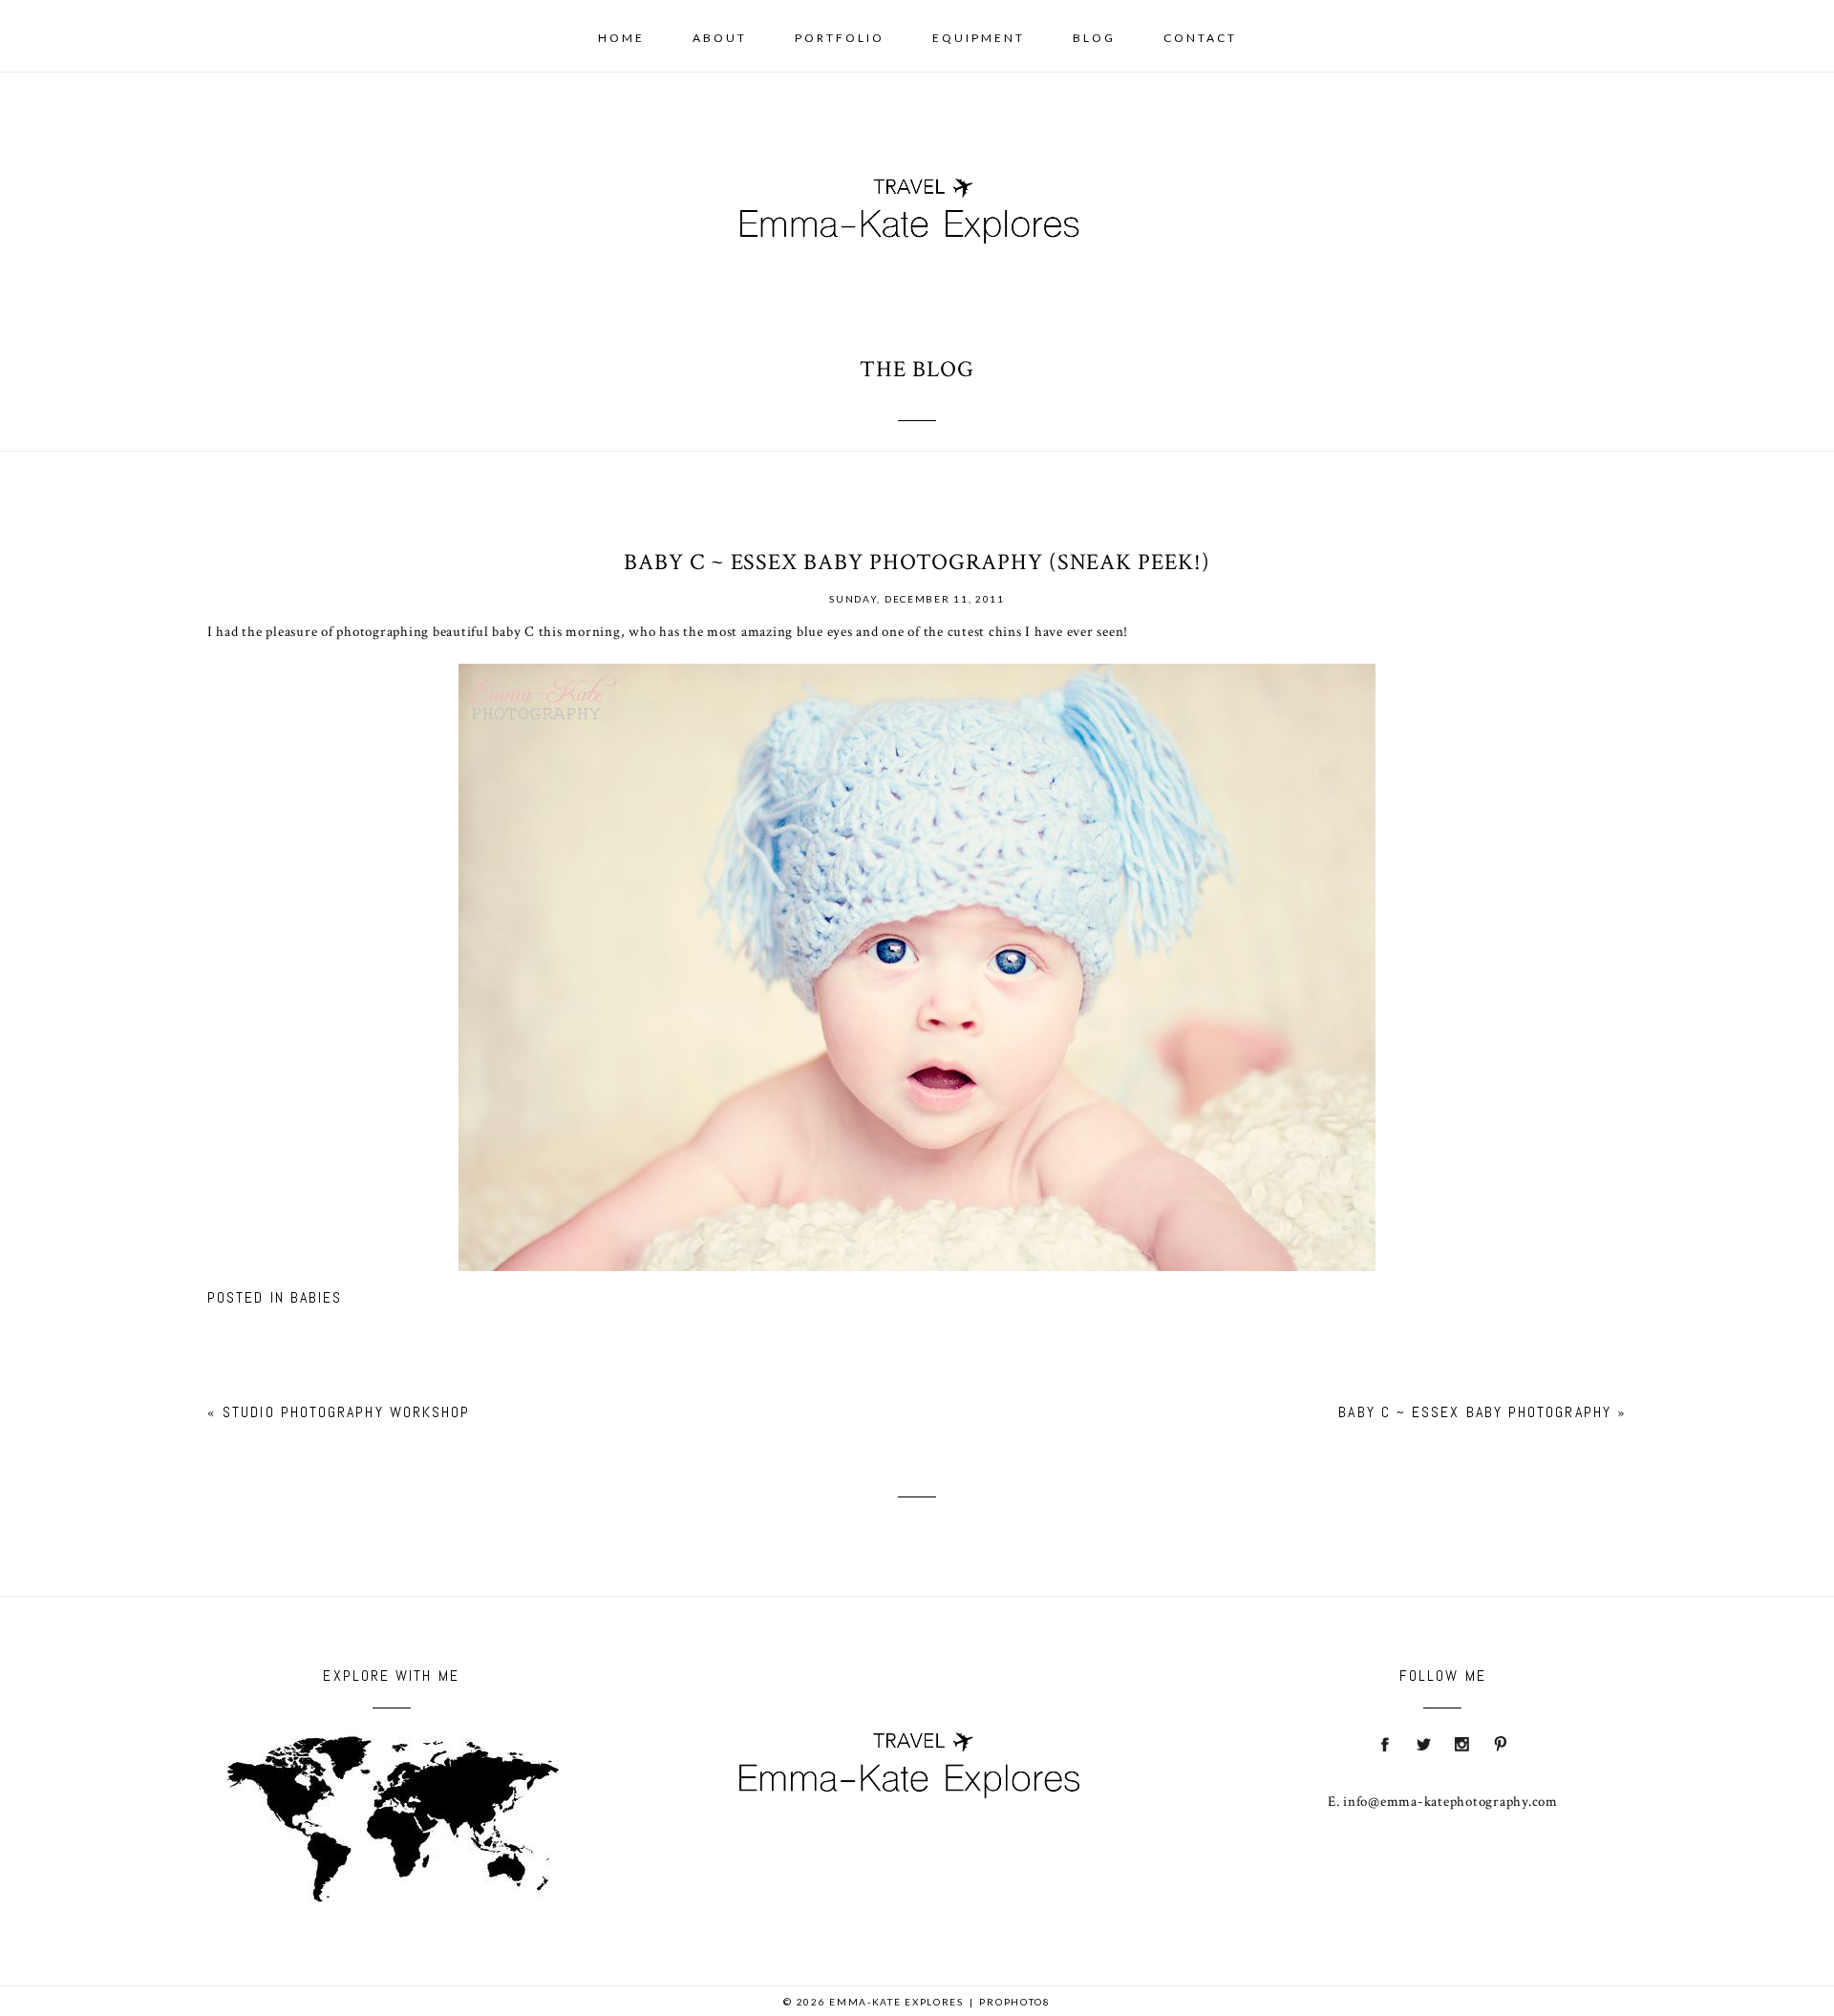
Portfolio (840, 38)
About (720, 38)
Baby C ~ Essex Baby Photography (1474, 1412)
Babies (316, 1297)
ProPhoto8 (1014, 2002)
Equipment (979, 38)
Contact (1200, 38)
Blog (1094, 38)
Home (621, 38)
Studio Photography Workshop (346, 1412)
